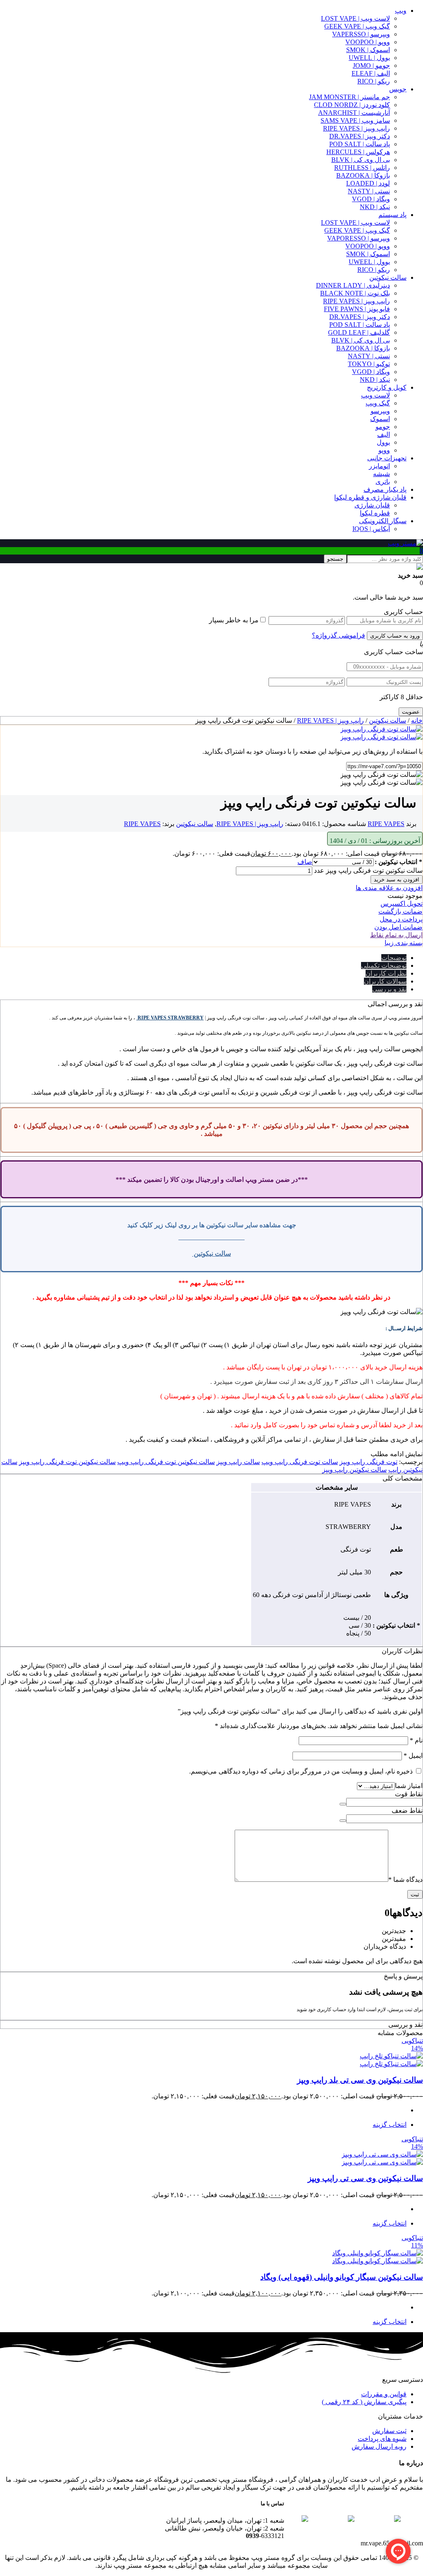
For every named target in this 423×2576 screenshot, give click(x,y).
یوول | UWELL (369, 58)
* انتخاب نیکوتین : (398, 862)
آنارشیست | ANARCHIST (354, 113)
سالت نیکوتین (388, 277)
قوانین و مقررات (384, 2394)
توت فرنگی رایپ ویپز (368, 1462)
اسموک (380, 419)
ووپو (384, 450)
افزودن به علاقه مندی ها (389, 888)
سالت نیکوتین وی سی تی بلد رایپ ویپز (360, 2080)
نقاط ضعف (407, 1811)
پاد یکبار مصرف (385, 489)
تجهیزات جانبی (387, 458)
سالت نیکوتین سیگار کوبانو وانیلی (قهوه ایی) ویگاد (342, 2277)
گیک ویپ (378, 403)
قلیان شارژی (372, 505)
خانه (417, 720)
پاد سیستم (392, 215)
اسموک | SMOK (368, 50)
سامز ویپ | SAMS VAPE (355, 120)
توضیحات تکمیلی (384, 965)
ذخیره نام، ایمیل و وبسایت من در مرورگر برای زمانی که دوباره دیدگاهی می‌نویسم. (301, 1771)
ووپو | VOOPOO (368, 42)
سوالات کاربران (385, 981)
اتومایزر (379, 466)
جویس (398, 89)
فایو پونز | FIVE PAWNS (357, 309)
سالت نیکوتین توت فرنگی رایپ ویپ (166, 1462)
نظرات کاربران (386, 973)
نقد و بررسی (389, 989)
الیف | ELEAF (371, 73)
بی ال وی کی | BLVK (361, 160)
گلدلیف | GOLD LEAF (359, 332)
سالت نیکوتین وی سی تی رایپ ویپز (365, 2178)
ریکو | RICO (374, 81)
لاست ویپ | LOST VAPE (355, 18)
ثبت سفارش (389, 2431)
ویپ (401, 11)
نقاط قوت (409, 1794)
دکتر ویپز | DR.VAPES (360, 136)
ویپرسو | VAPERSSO (361, 34)
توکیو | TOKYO (369, 364)
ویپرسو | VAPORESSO (359, 238)
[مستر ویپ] (405, 543)
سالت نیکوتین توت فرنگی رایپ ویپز (67, 1462)
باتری (383, 482)
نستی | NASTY (369, 191)
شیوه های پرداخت (382, 2439)
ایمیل (413, 1756)
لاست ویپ (375, 395)
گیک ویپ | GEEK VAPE (357, 26)
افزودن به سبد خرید (397, 880)
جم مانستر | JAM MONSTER (349, 97)
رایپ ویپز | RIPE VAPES (356, 128)
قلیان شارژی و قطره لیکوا (370, 497)
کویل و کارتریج (387, 387)
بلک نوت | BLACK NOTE (355, 293)
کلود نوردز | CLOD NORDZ (352, 105)
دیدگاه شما (405, 1880)
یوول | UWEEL (369, 262)
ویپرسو (380, 411)
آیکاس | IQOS (371, 529)
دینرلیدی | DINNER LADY (353, 285)
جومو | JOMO (371, 65)
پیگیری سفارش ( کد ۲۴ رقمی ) (364, 2402)
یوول (383, 442)
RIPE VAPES (386, 824)
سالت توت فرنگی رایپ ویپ (300, 1462)
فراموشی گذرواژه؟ (339, 635)
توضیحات (394, 958)
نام (416, 1740)
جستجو (335, 559)
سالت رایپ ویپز (238, 1462)
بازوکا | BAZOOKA (363, 175)
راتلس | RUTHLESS (362, 168)
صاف (305, 862)
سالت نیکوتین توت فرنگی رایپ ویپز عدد (368, 870)
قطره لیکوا (375, 513)
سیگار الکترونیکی (383, 521)
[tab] (203, 958)
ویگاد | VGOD (371, 199)
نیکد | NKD (375, 207)
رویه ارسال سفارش (379, 2446)
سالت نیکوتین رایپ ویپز (354, 1470)
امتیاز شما (409, 1786)
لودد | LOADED (368, 183)
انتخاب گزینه (390, 2125)
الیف (384, 434)
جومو (383, 427)
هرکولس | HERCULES (358, 152)
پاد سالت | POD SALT (360, 144)
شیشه (381, 474)
